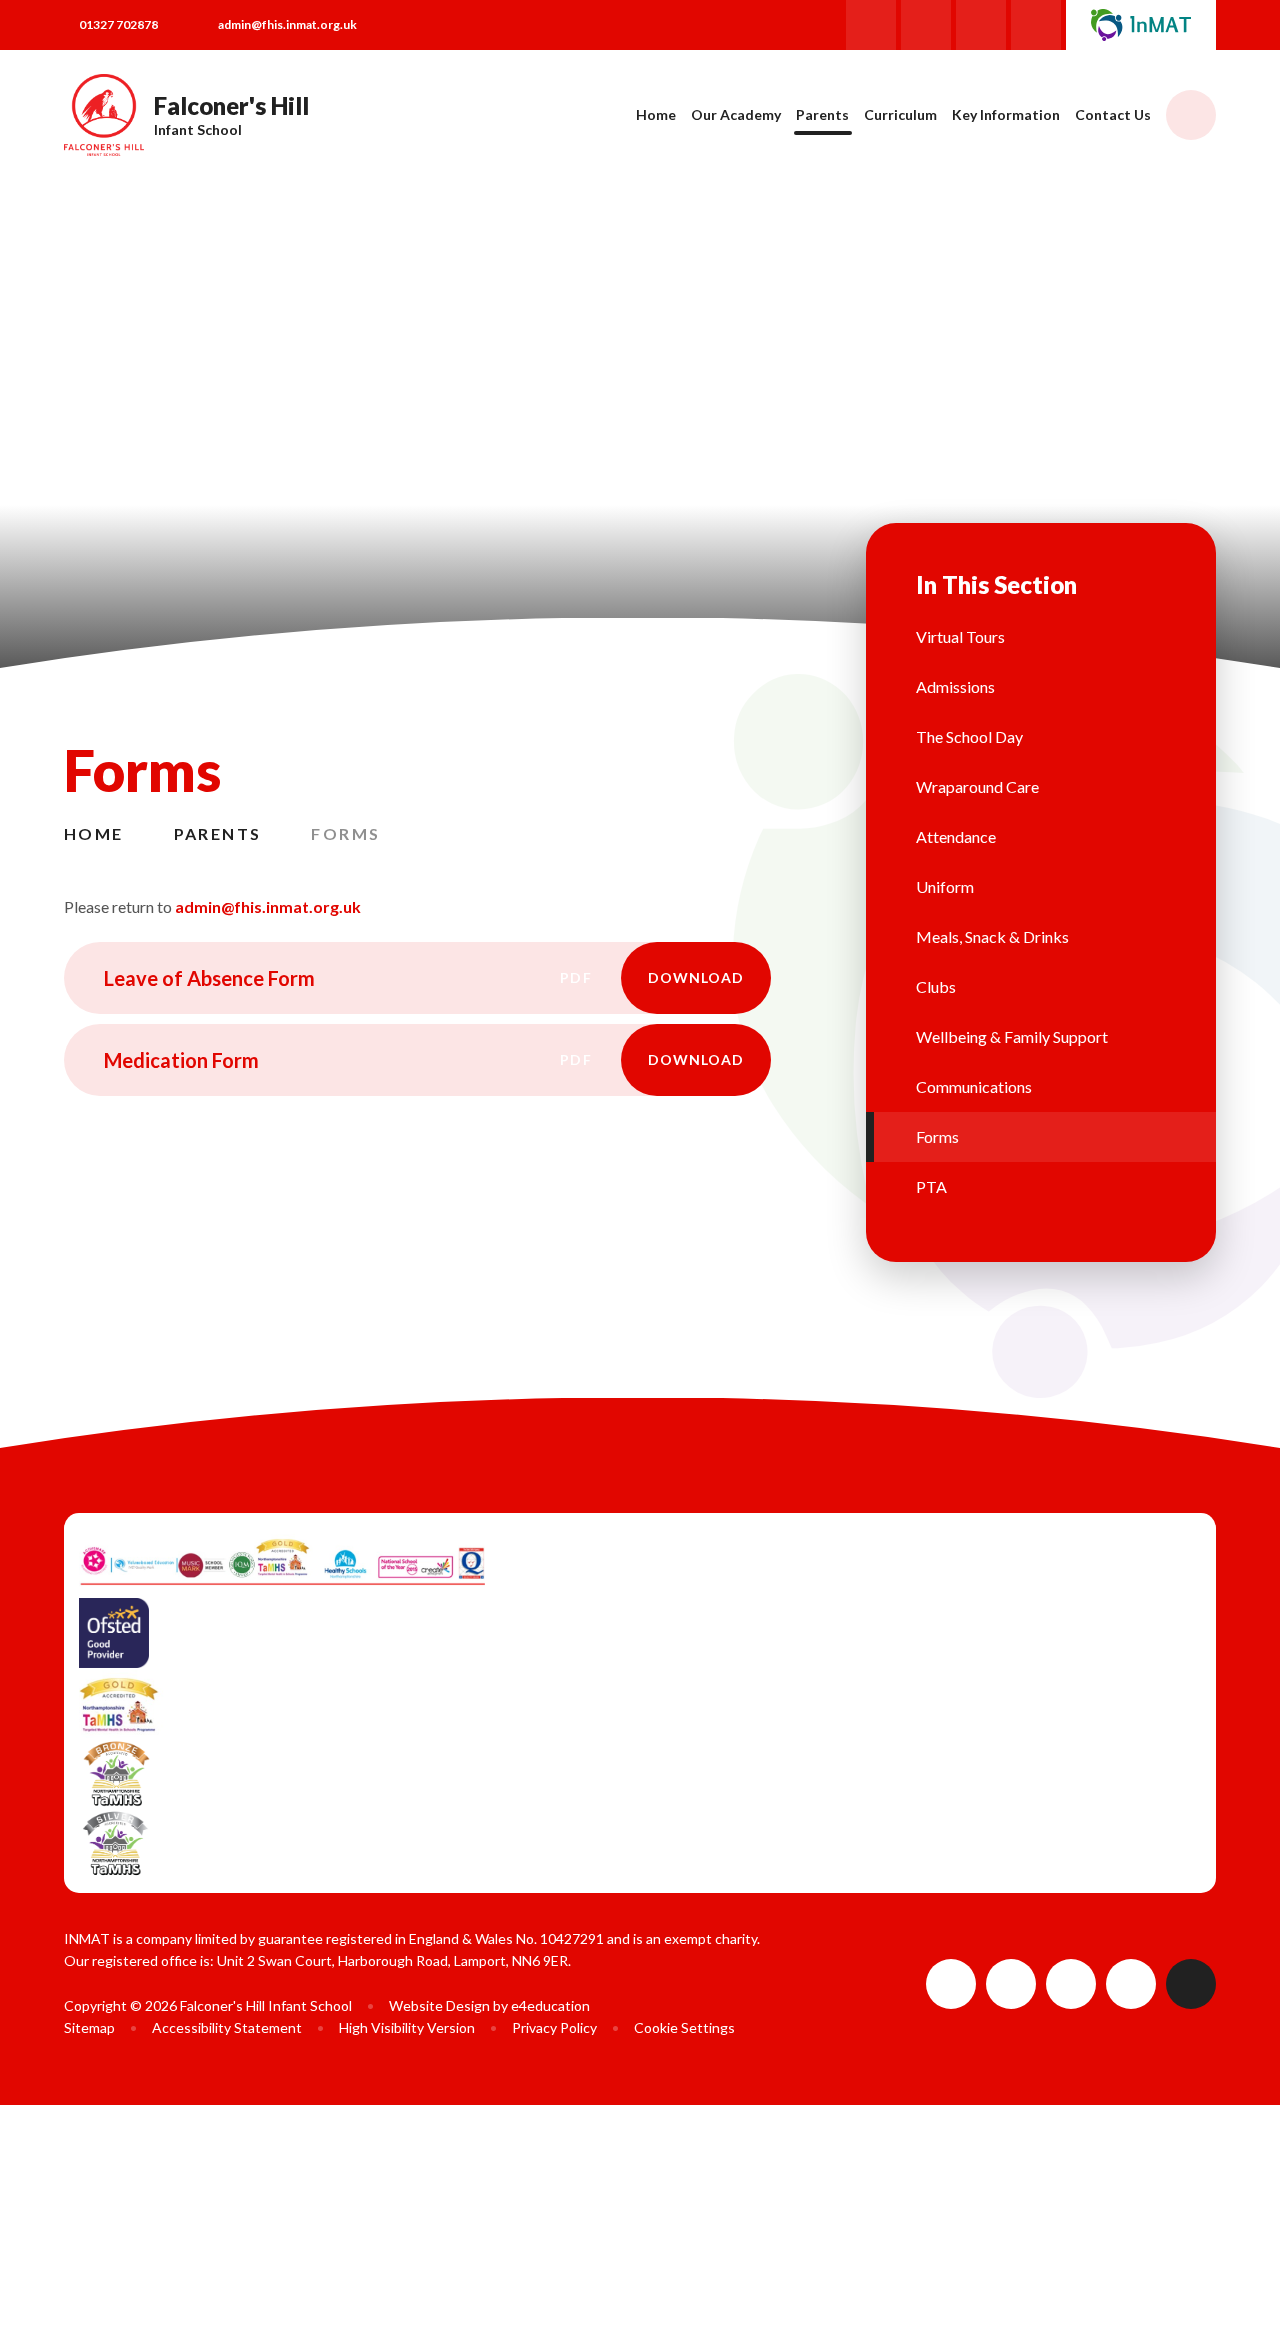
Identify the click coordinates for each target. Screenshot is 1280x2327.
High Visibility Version (407, 2027)
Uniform (945, 886)
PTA (931, 1186)
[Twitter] (981, 25)
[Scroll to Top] (1191, 1984)
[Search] (1191, 115)
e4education (550, 2005)
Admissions (955, 686)
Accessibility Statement (227, 2027)
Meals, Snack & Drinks (992, 936)
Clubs (936, 986)
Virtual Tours (960, 636)
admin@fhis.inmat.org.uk (287, 24)
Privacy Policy (554, 2027)
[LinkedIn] (1036, 25)
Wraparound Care (977, 786)
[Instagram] (926, 25)
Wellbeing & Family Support (1012, 1036)
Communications (974, 1086)
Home (94, 833)
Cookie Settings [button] (684, 2027)
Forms (345, 833)
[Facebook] (871, 25)
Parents (218, 833)
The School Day (969, 736)
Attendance (956, 836)
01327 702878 (118, 24)
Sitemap (89, 2027)
